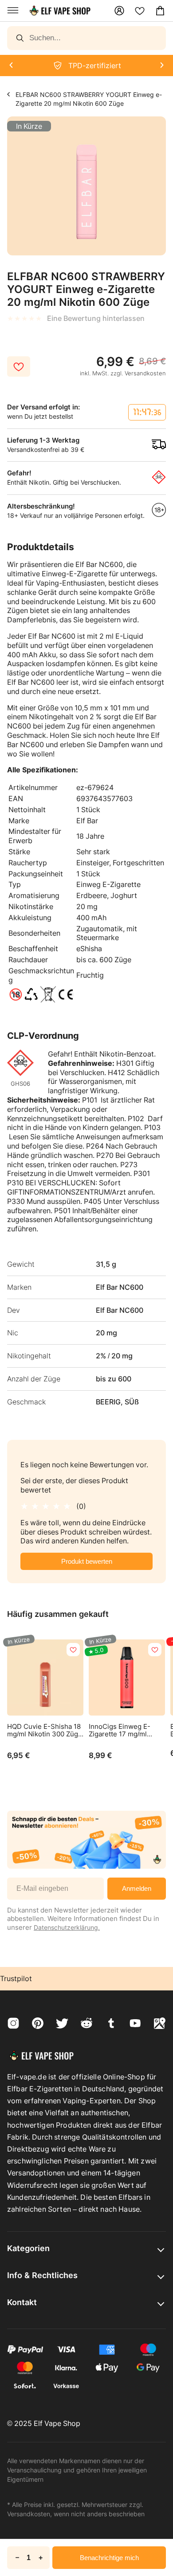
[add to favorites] (73, 1650)
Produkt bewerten (87, 1561)
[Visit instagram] (13, 2024)
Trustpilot (16, 1978)
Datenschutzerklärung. (67, 1927)
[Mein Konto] (119, 11)
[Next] (11, 66)
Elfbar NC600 (9, 94)
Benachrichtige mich (109, 2558)
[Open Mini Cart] (160, 11)
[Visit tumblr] (111, 2024)
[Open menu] (13, 11)
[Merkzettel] (140, 11)
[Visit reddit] (86, 2024)
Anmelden (137, 1888)
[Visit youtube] (135, 2024)
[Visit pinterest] (38, 2024)
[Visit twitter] (62, 2024)
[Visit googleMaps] (160, 2024)
